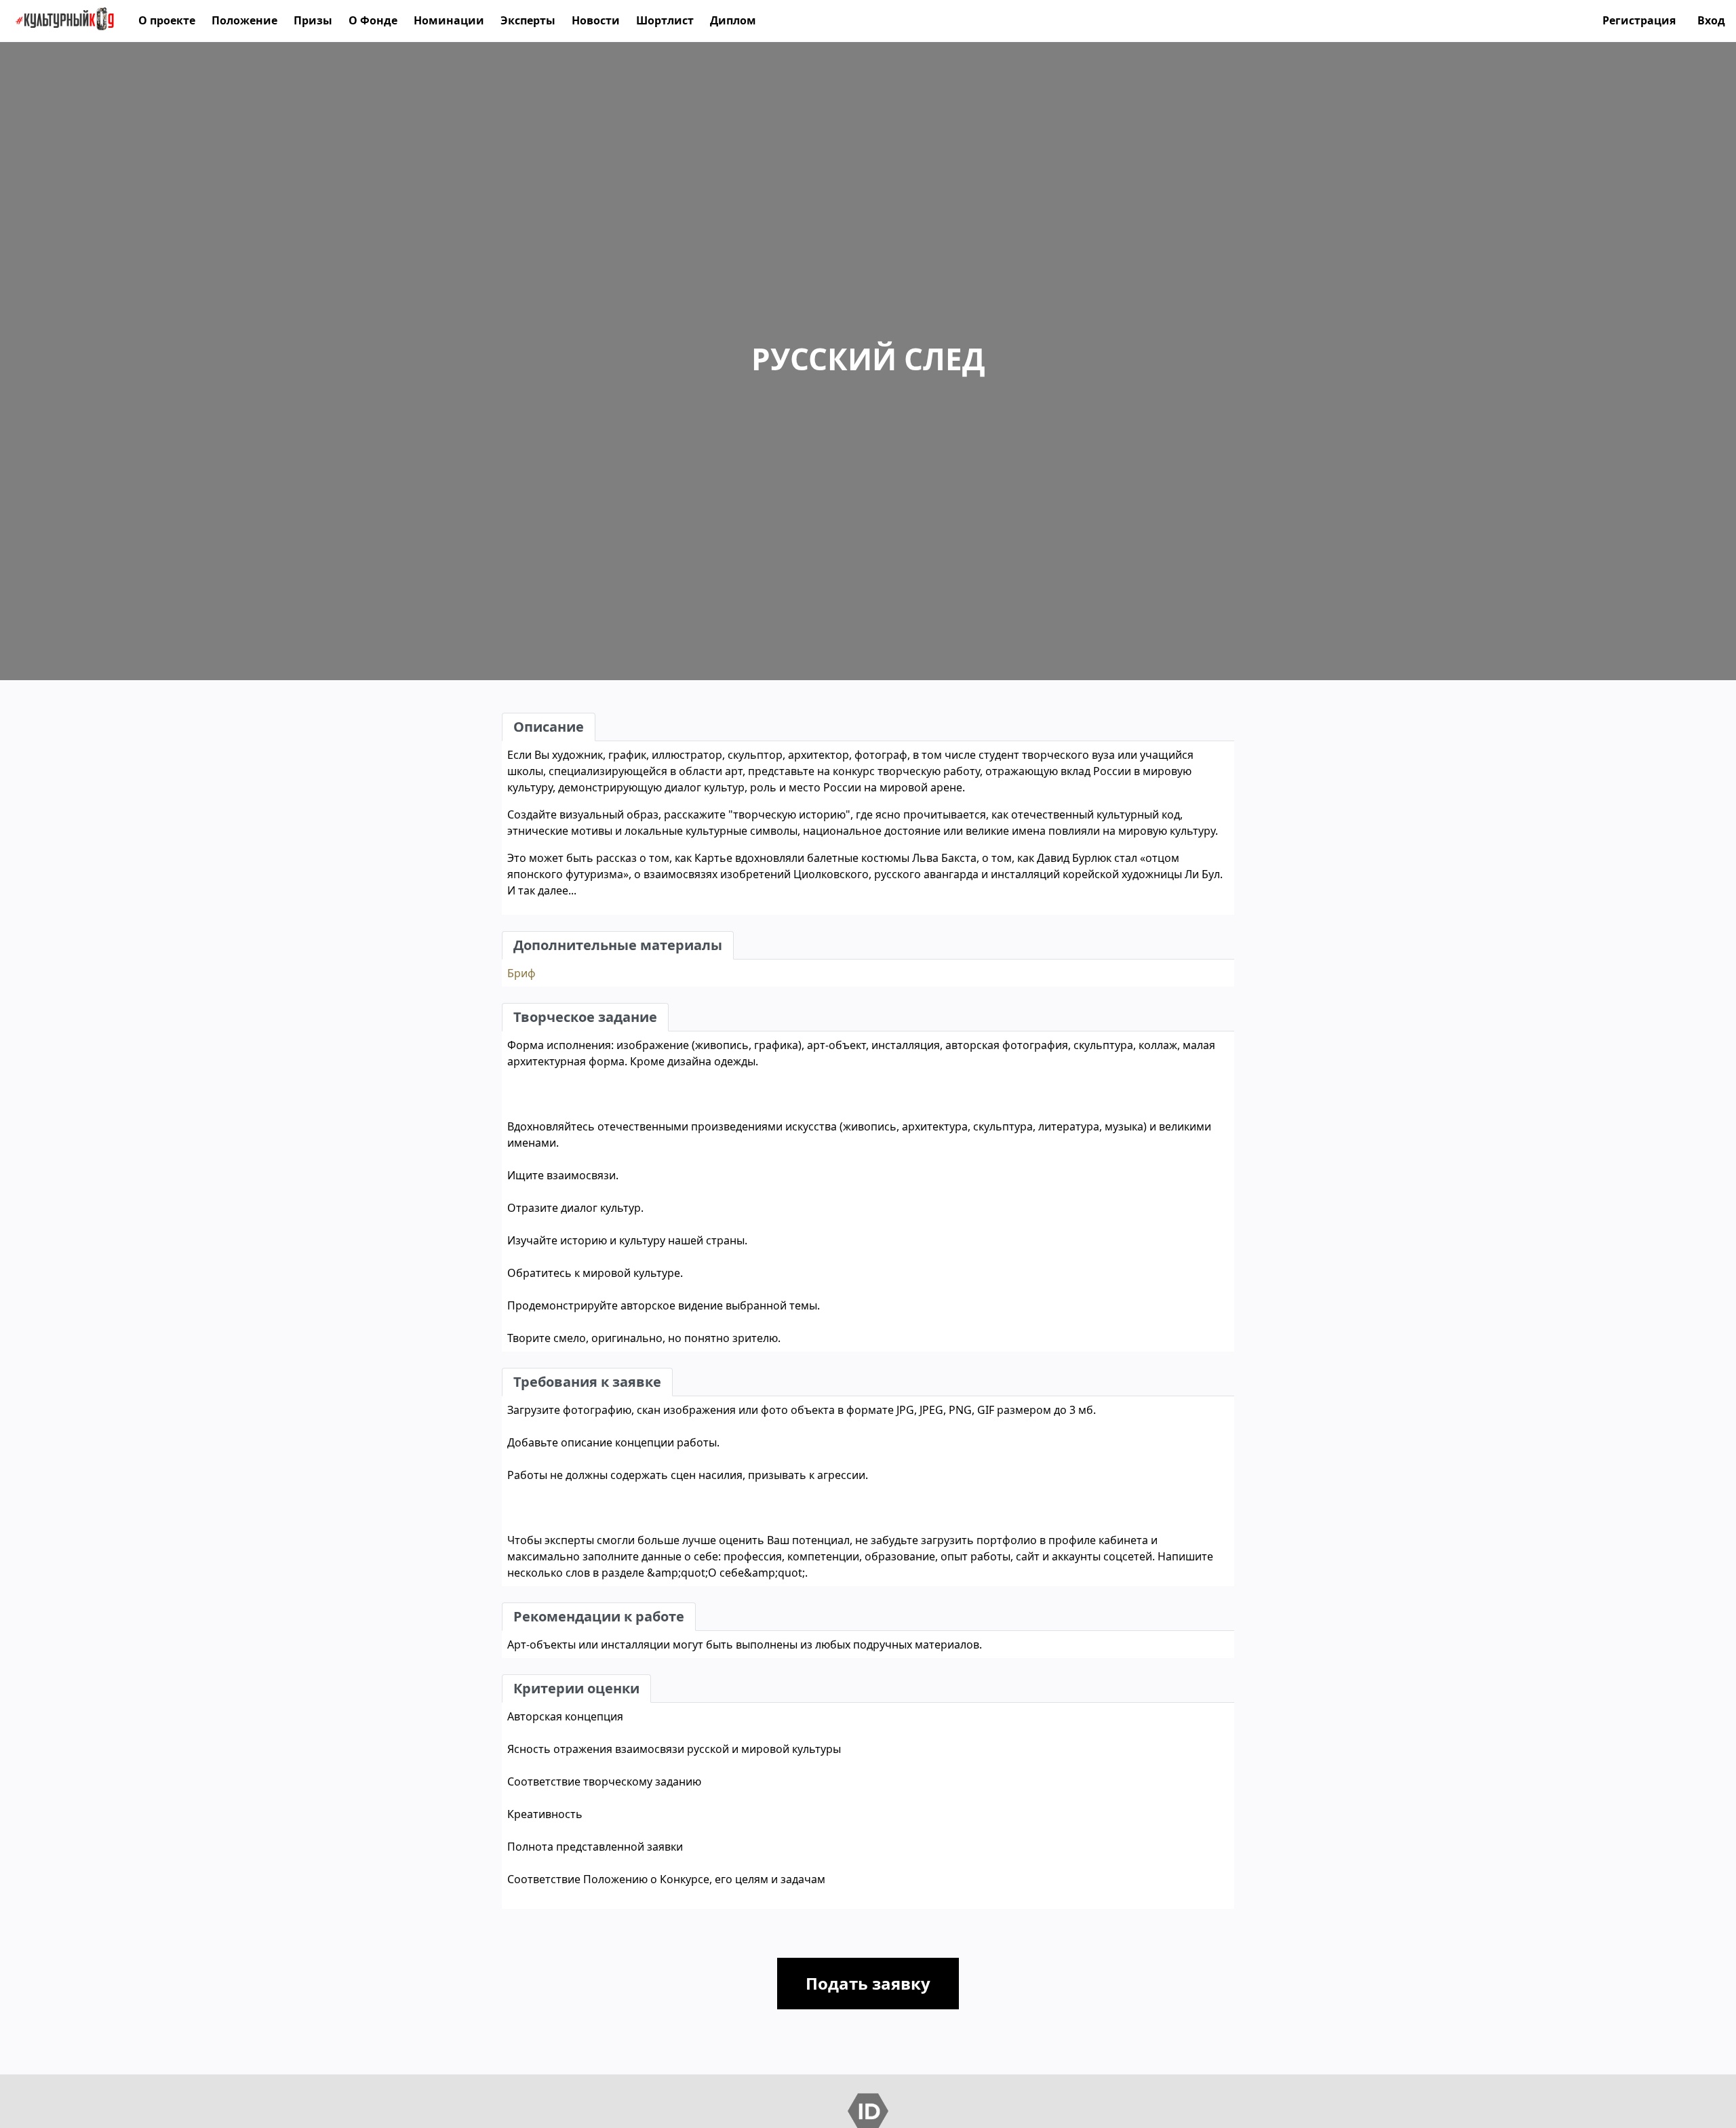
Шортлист (665, 20)
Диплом (733, 20)
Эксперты (528, 20)
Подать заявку (868, 1983)
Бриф (521, 973)
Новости (596, 20)
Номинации (449, 20)
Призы (313, 20)
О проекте (167, 20)
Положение (244, 20)
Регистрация (1639, 20)
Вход (1711, 20)
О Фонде (373, 20)
